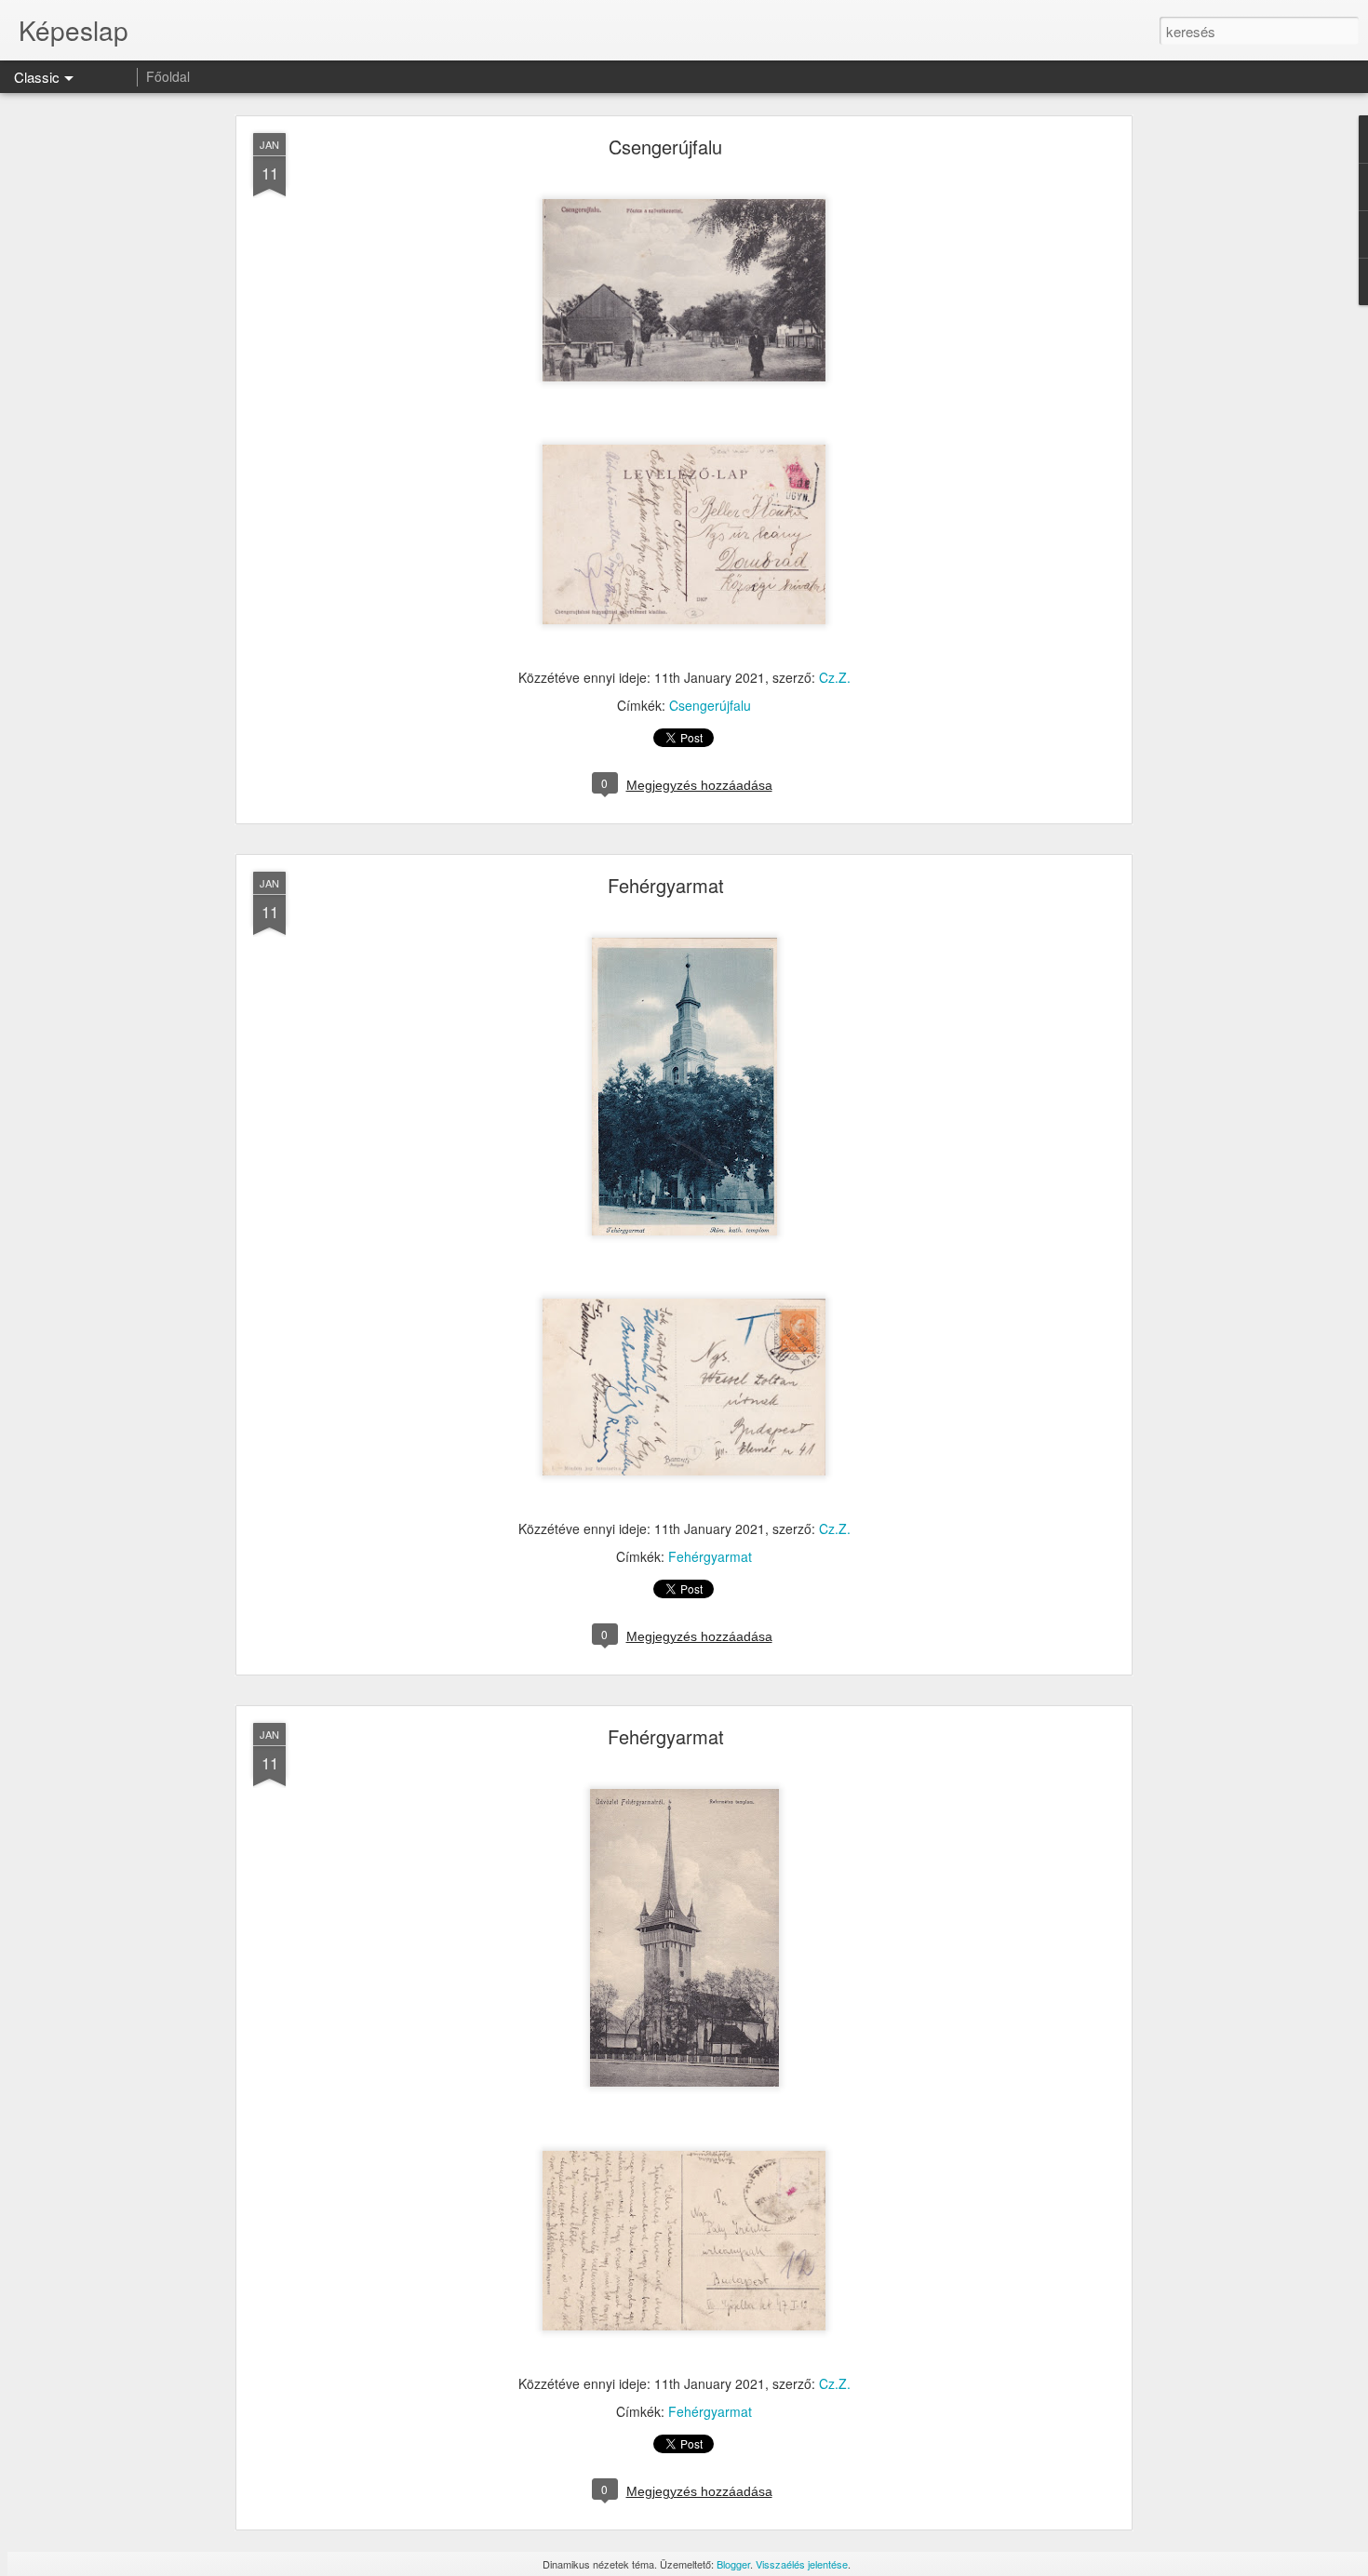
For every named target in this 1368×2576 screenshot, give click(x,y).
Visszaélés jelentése (802, 2564)
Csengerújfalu (665, 147)
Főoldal (168, 76)
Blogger (733, 2564)
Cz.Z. (835, 677)
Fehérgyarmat (666, 885)
